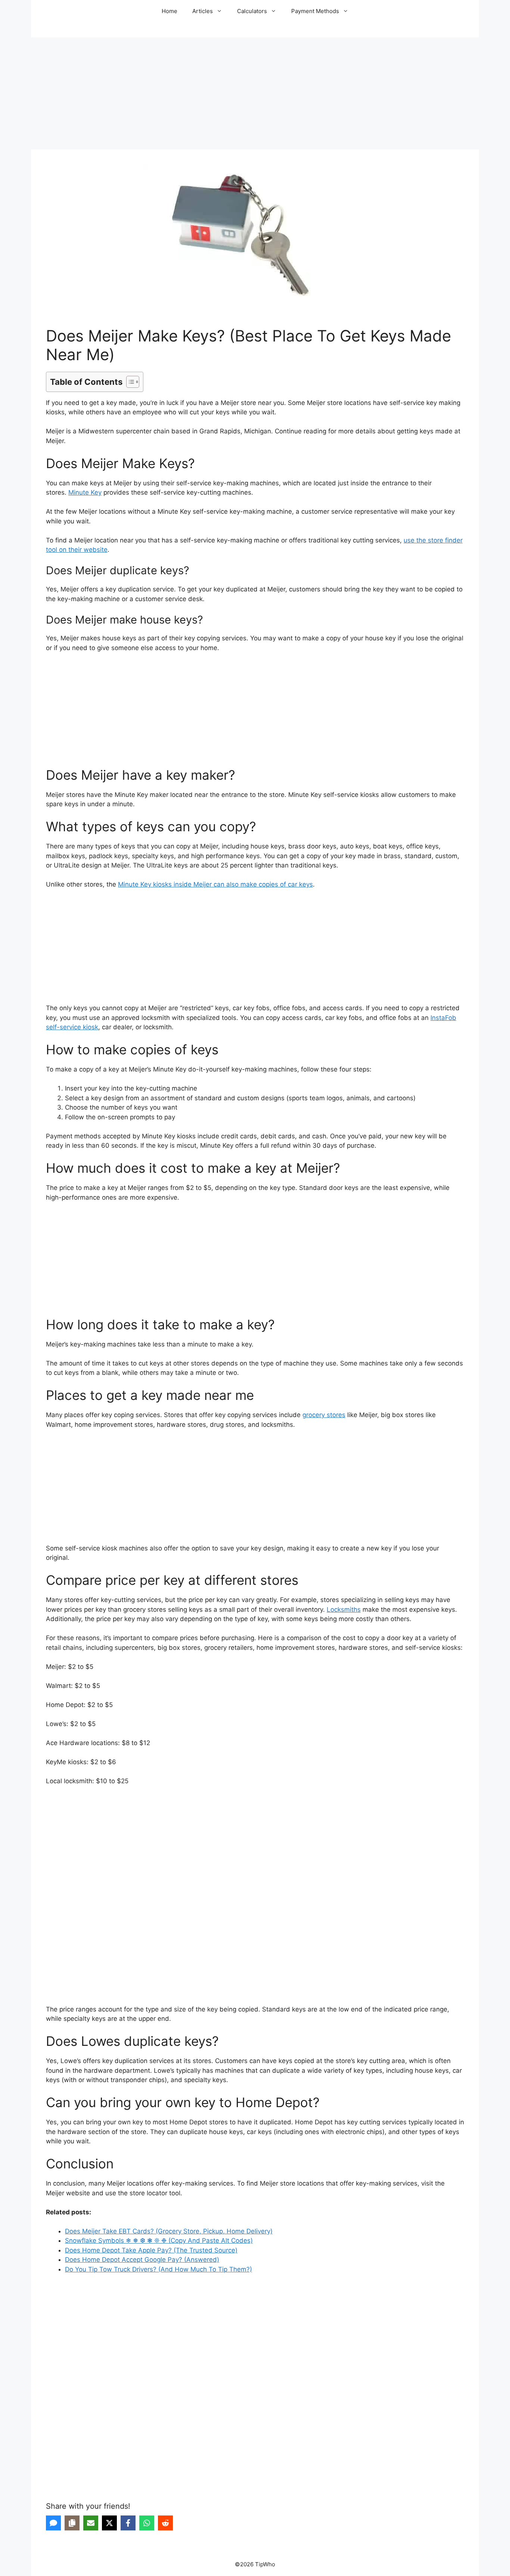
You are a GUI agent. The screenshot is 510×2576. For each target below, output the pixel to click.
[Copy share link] (72, 2523)
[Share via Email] (91, 2523)
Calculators (252, 11)
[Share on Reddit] (165, 2523)
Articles (203, 11)
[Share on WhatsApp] (147, 2523)
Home (170, 11)
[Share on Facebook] (128, 2523)
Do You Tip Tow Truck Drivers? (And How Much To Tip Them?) (158, 2269)
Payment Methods (315, 11)
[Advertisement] (255, 93)
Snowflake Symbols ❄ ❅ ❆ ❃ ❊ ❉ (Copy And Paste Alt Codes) (159, 2241)
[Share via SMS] (53, 2523)
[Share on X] (109, 2523)
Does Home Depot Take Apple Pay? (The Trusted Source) (151, 2250)
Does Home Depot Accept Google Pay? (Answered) (142, 2260)
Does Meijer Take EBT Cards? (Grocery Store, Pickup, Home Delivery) (169, 2231)
